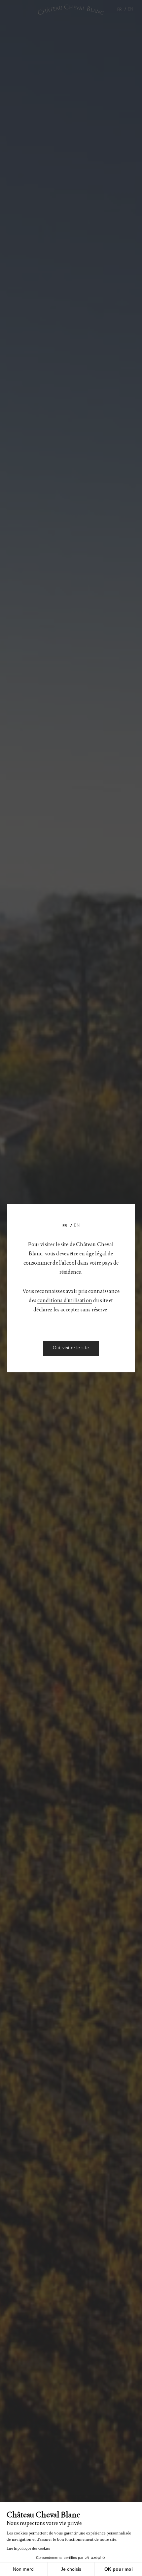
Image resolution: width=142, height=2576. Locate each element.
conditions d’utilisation (65, 1300)
